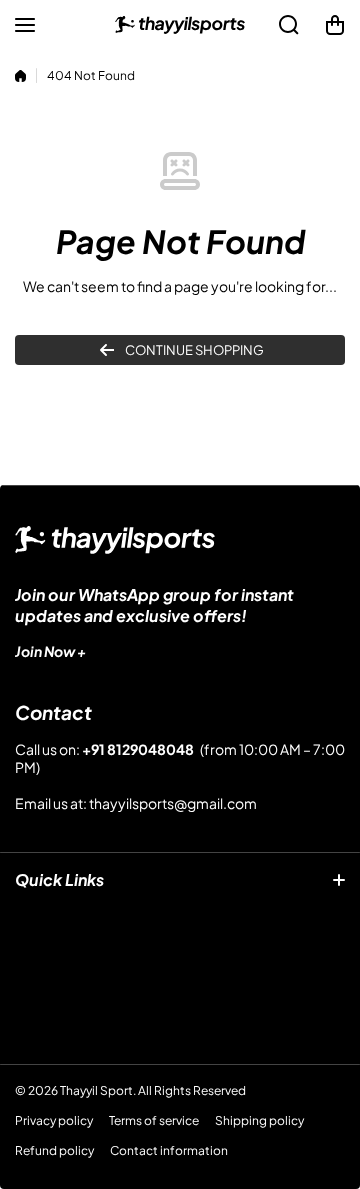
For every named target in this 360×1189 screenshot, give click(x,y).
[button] (335, 25)
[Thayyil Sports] (180, 25)
